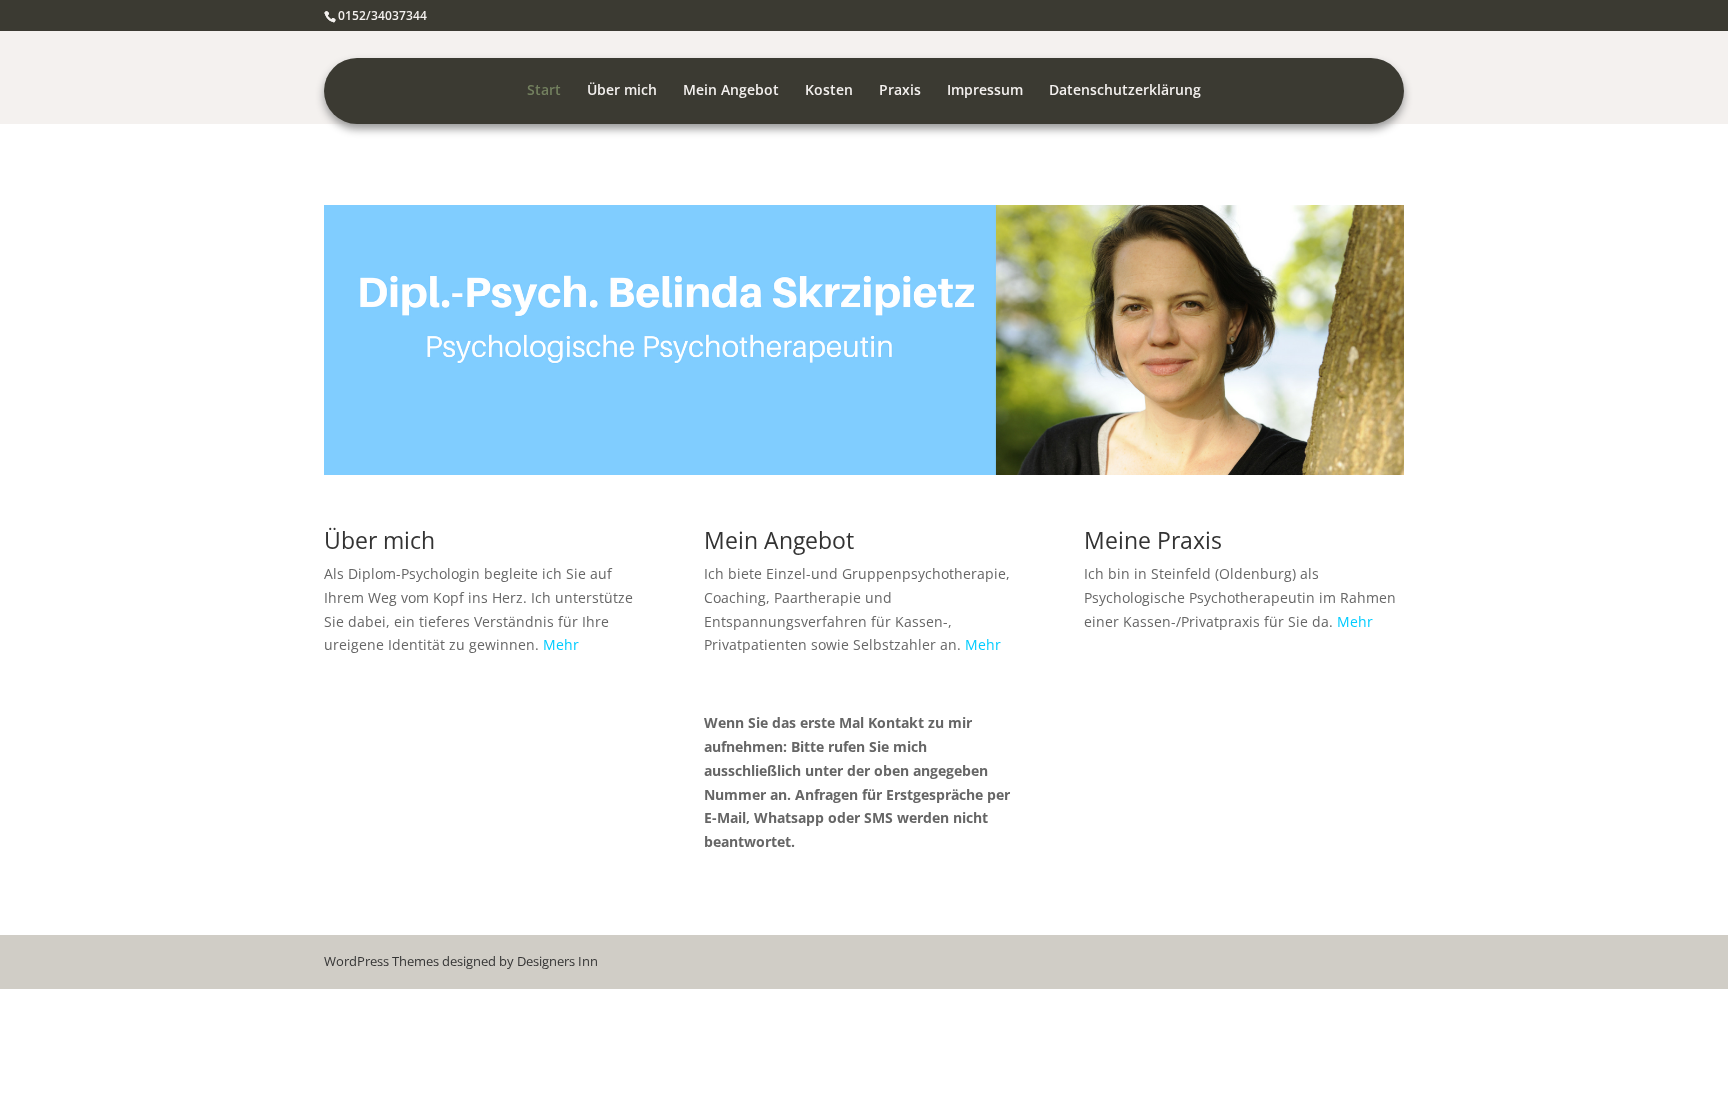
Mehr (561, 644)
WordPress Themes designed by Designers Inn (461, 961)
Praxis (900, 91)
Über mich (622, 91)
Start (544, 91)
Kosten (829, 91)
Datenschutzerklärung (1125, 91)
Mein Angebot (731, 91)
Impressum (985, 91)
